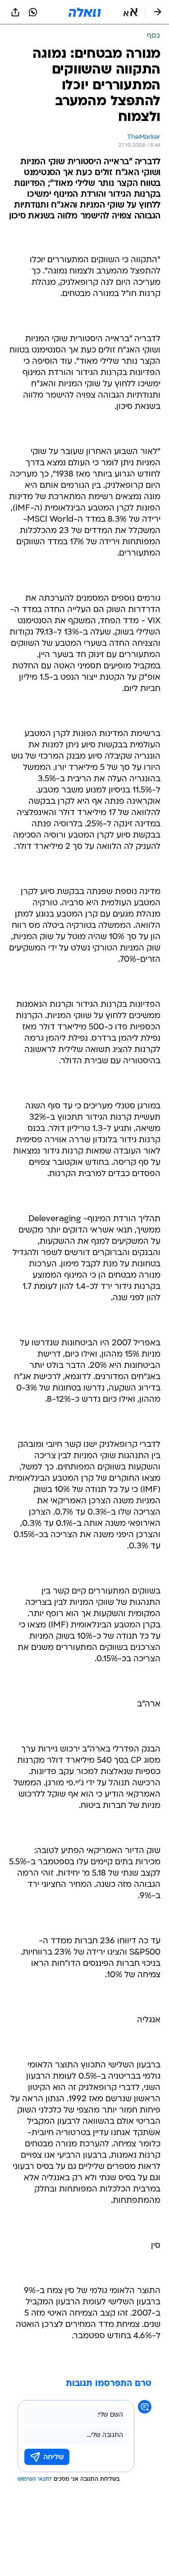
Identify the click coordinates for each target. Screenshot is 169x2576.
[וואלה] (85, 12)
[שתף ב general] (15, 12)
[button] (130, 12)
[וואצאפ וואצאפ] (33, 12)
